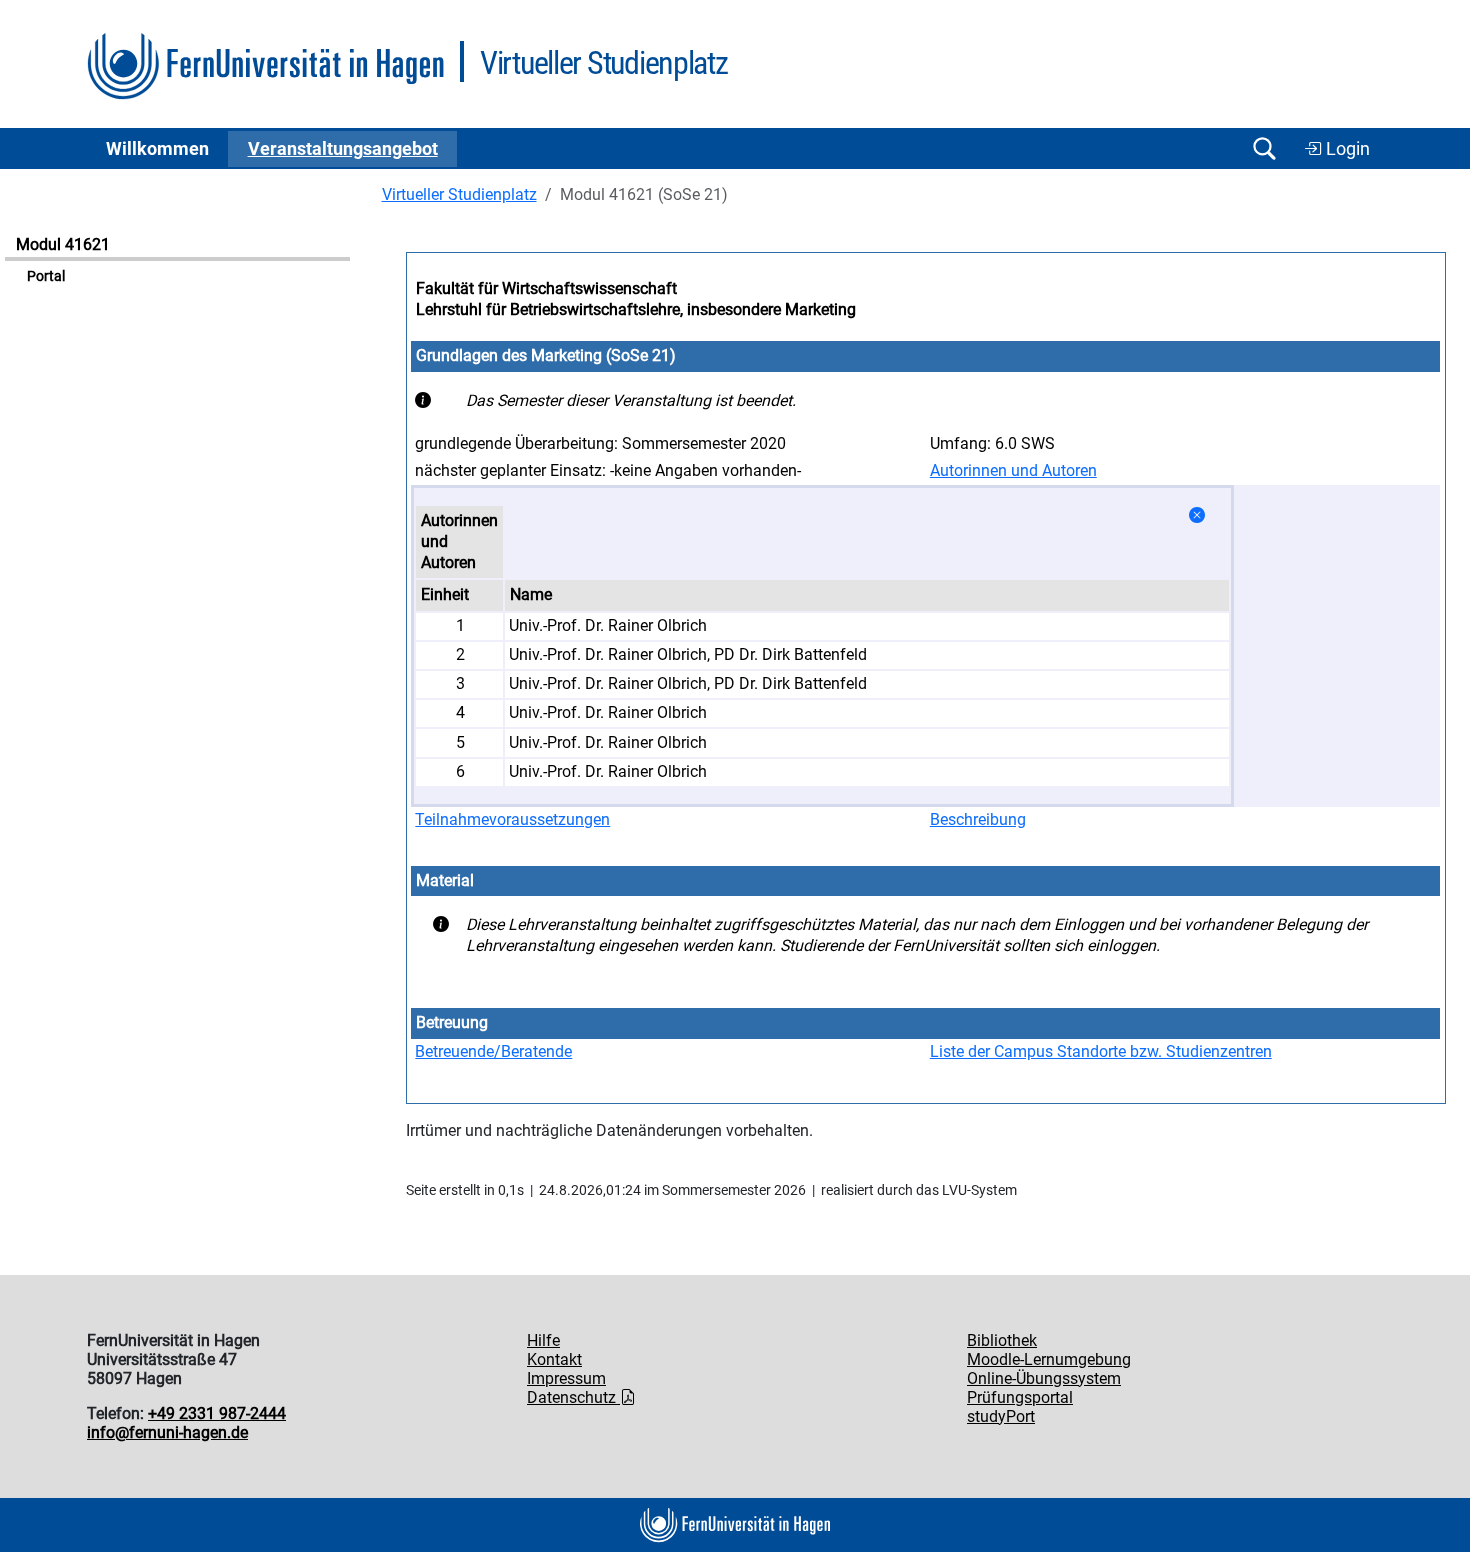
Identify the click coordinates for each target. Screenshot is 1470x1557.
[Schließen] (1197, 515)
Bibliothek (1002, 1340)
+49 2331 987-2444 (217, 1413)
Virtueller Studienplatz (459, 194)
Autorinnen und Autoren (1013, 470)
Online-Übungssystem (1044, 1378)
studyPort (1001, 1416)
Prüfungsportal (1020, 1397)
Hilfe (543, 1340)
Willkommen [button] (157, 149)
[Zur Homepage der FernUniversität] (265, 66)
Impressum (566, 1378)
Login (1346, 149)
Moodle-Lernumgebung (1049, 1359)
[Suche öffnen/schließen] (1264, 148)
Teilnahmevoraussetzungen (512, 819)
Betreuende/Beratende (493, 1051)
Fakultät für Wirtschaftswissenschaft (546, 288)
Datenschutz (573, 1397)
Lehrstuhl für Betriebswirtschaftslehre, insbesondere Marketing (636, 309)
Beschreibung (978, 819)
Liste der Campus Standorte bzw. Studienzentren (1101, 1051)
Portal (46, 276)
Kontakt (554, 1359)
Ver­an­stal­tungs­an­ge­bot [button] (343, 149)
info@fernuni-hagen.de (167, 1432)
